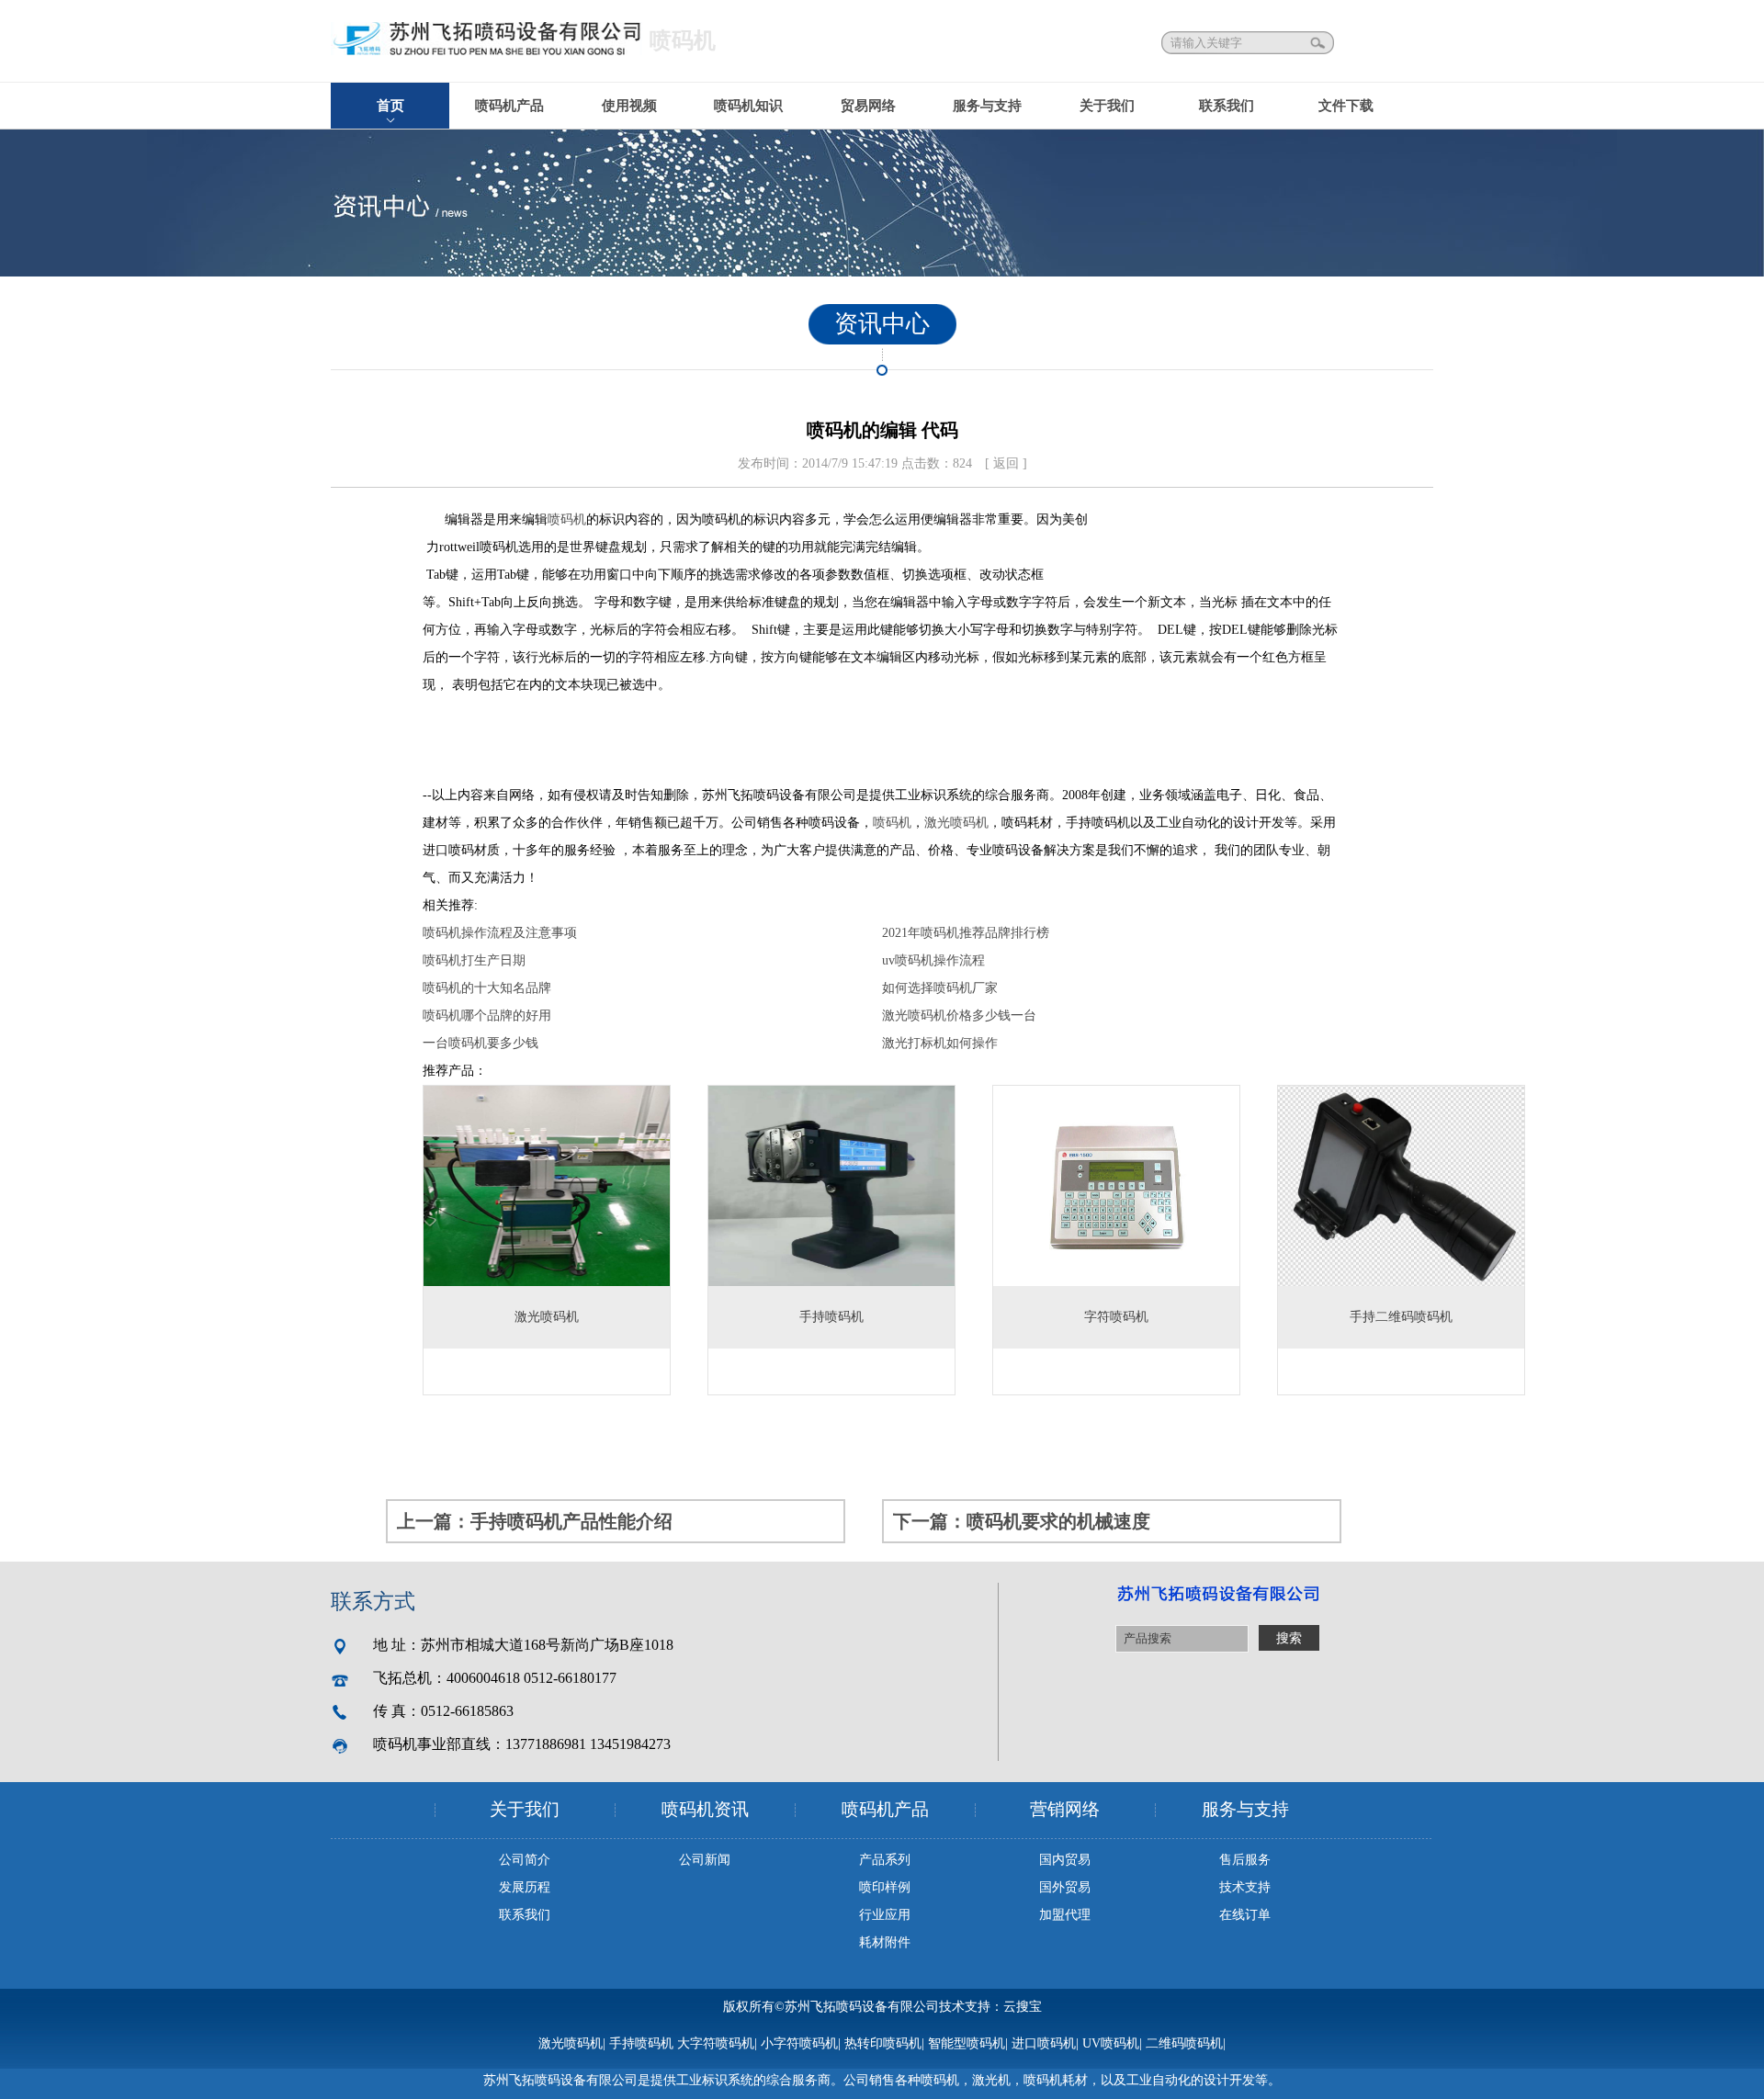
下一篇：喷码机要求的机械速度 (1022, 1521)
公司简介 (525, 1860)
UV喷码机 (1111, 2043)
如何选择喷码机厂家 (940, 988)
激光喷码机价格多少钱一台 (959, 1016)
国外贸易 (1065, 1887)
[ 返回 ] (1006, 463)
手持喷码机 (641, 2043)
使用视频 (629, 106)
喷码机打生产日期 (474, 960)
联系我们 (1227, 106)
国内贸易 (1065, 1860)
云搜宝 (1023, 2007)
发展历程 (525, 1887)
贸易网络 (868, 106)
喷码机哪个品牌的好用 (487, 1016)
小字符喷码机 (799, 2043)
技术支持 (1245, 1887)
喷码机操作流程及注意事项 (500, 933)
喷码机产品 (509, 106)
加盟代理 (1065, 1915)
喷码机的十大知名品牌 (487, 988)
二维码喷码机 (1184, 2043)
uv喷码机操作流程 (933, 960)
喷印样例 (885, 1887)
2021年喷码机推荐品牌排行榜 (966, 933)
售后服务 (1245, 1860)
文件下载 (1346, 106)
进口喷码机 (1044, 2043)
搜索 (1319, 43)
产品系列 (885, 1860)
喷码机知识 (748, 106)
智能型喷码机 (967, 2043)
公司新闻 (705, 1860)
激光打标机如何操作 (940, 1043)
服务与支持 (987, 106)
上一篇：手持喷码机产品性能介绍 (535, 1521)
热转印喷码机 (883, 2043)
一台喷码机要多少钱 (481, 1043)
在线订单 (1245, 1915)
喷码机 (567, 519)
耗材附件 (885, 1942)
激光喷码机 (956, 823)
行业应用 (885, 1915)
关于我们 (1107, 106)
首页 (390, 106)
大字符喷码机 (716, 2043)
